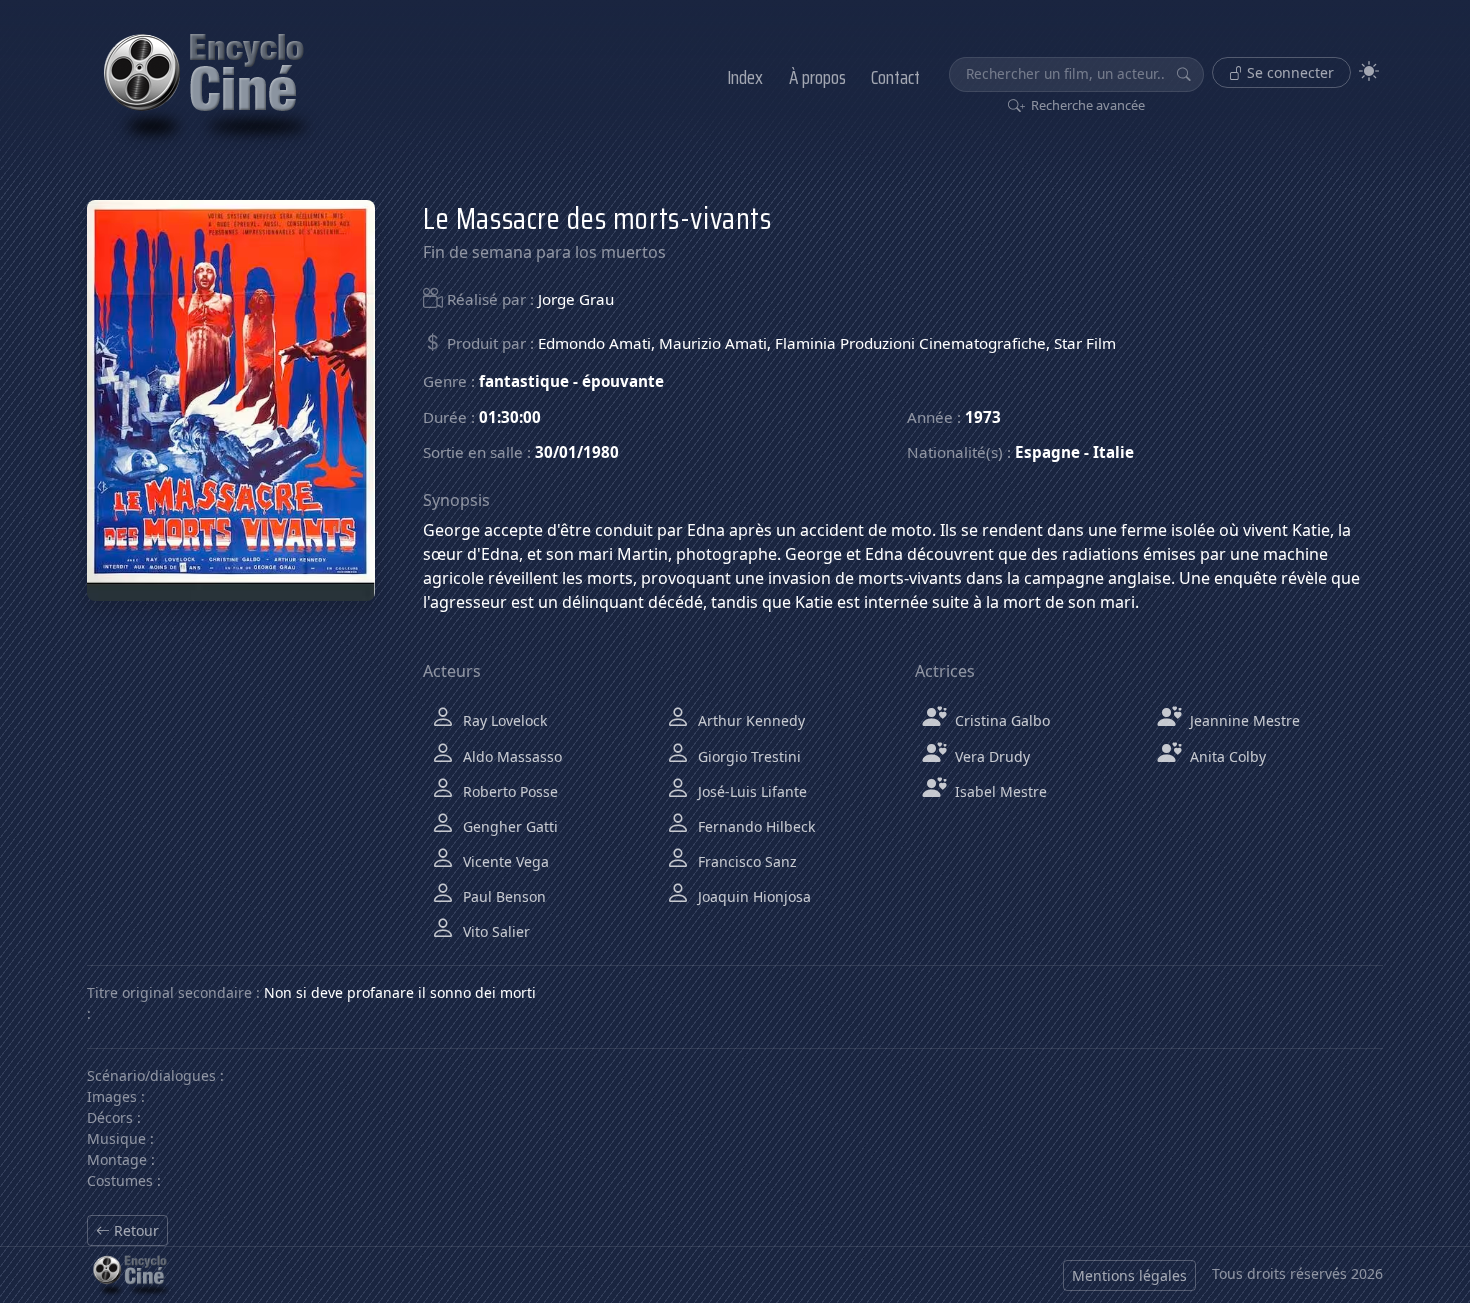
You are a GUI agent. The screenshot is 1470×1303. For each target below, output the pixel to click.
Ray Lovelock (503, 720)
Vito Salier (494, 931)
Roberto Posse (508, 791)
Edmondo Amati (594, 343)
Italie (1113, 452)
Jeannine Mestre (1243, 720)
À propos (817, 77)
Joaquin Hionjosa (752, 896)
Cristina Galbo (1000, 720)
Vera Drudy (990, 756)
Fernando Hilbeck (754, 826)
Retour (134, 1230)
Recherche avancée (1086, 105)
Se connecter (1288, 72)
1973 (983, 417)
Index (745, 77)
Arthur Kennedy (749, 720)
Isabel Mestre (999, 791)
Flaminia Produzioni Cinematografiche (910, 343)
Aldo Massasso (510, 756)
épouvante (623, 381)
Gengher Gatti (508, 826)
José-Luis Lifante (750, 791)
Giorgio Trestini (747, 756)
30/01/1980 (577, 452)
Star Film (1085, 343)
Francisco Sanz (745, 861)
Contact (895, 77)
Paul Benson (502, 896)
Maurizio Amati (713, 343)
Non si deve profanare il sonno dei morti (400, 992)
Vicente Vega (504, 861)
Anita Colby (1226, 756)
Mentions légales (1129, 1275)
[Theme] (1369, 71)
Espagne (1047, 452)
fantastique (524, 381)
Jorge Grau (576, 299)
